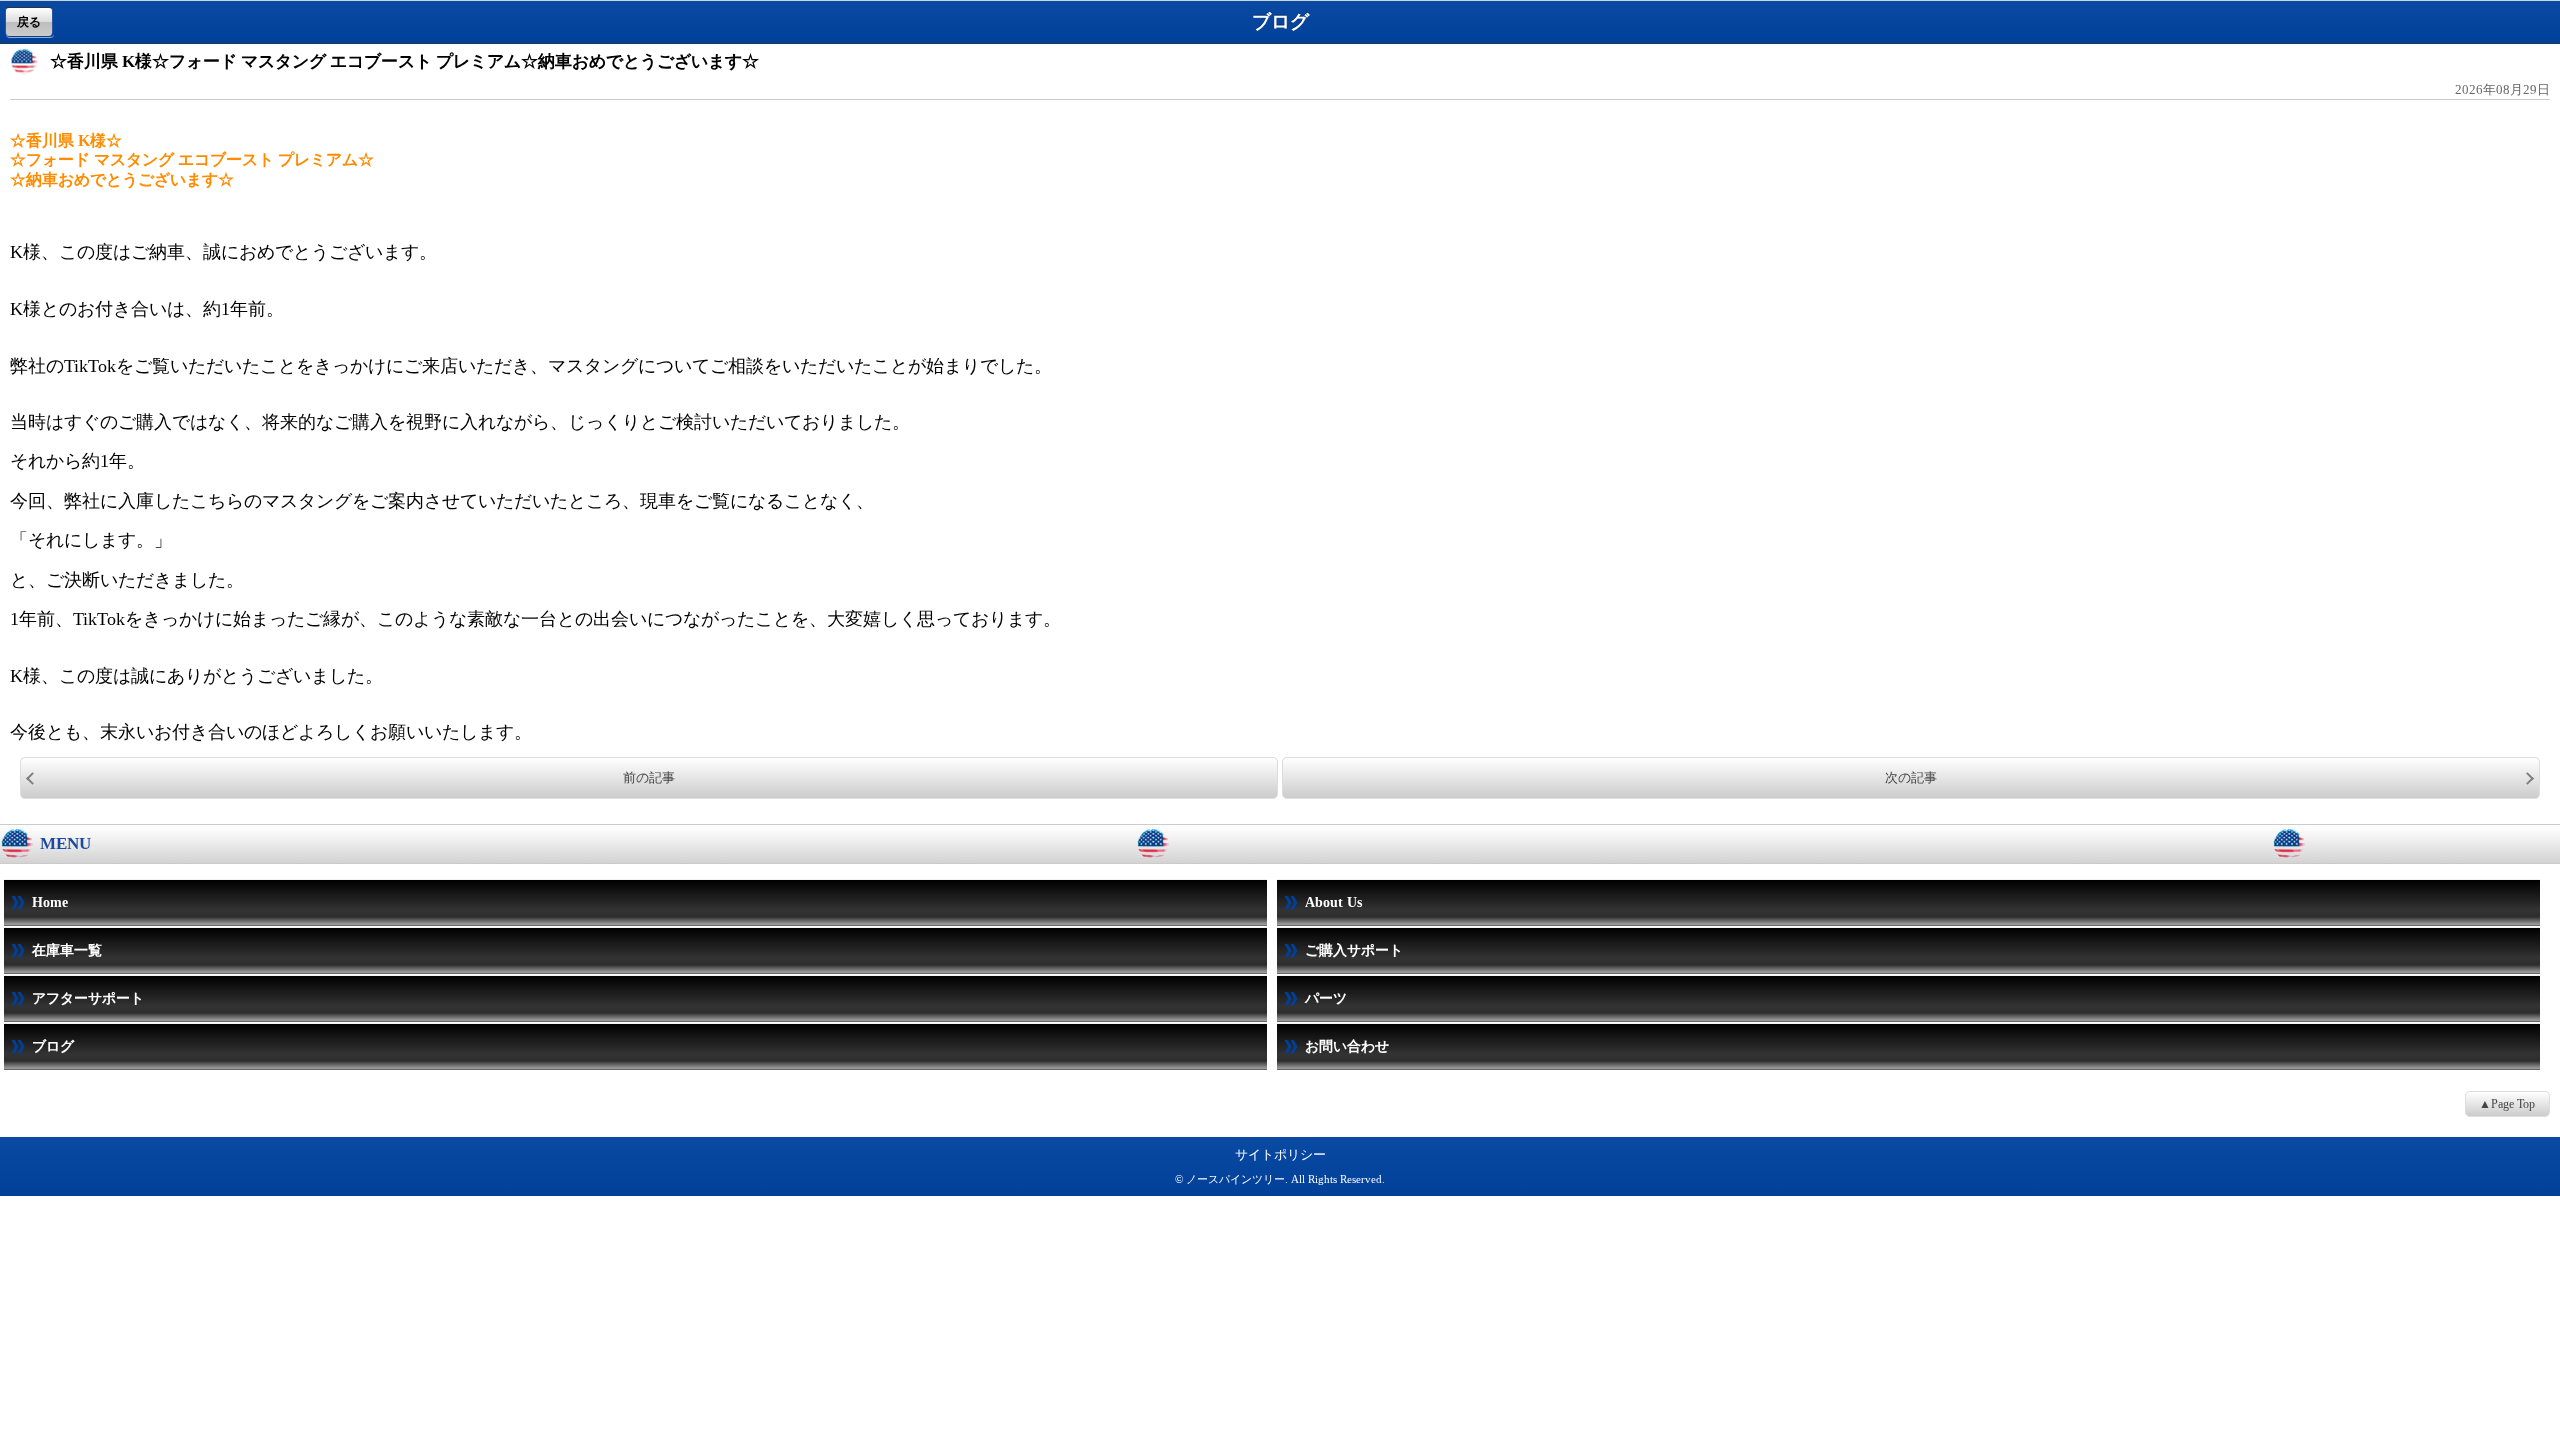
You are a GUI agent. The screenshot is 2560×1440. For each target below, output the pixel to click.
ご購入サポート (1354, 950)
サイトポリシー (1280, 1154)
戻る (29, 22)
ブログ (53, 1046)
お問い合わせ (1347, 1046)
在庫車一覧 (67, 950)
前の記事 (649, 777)
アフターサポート (88, 998)
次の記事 (1911, 777)
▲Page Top (2507, 1104)
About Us (1333, 902)
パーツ (1326, 998)
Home (50, 902)
